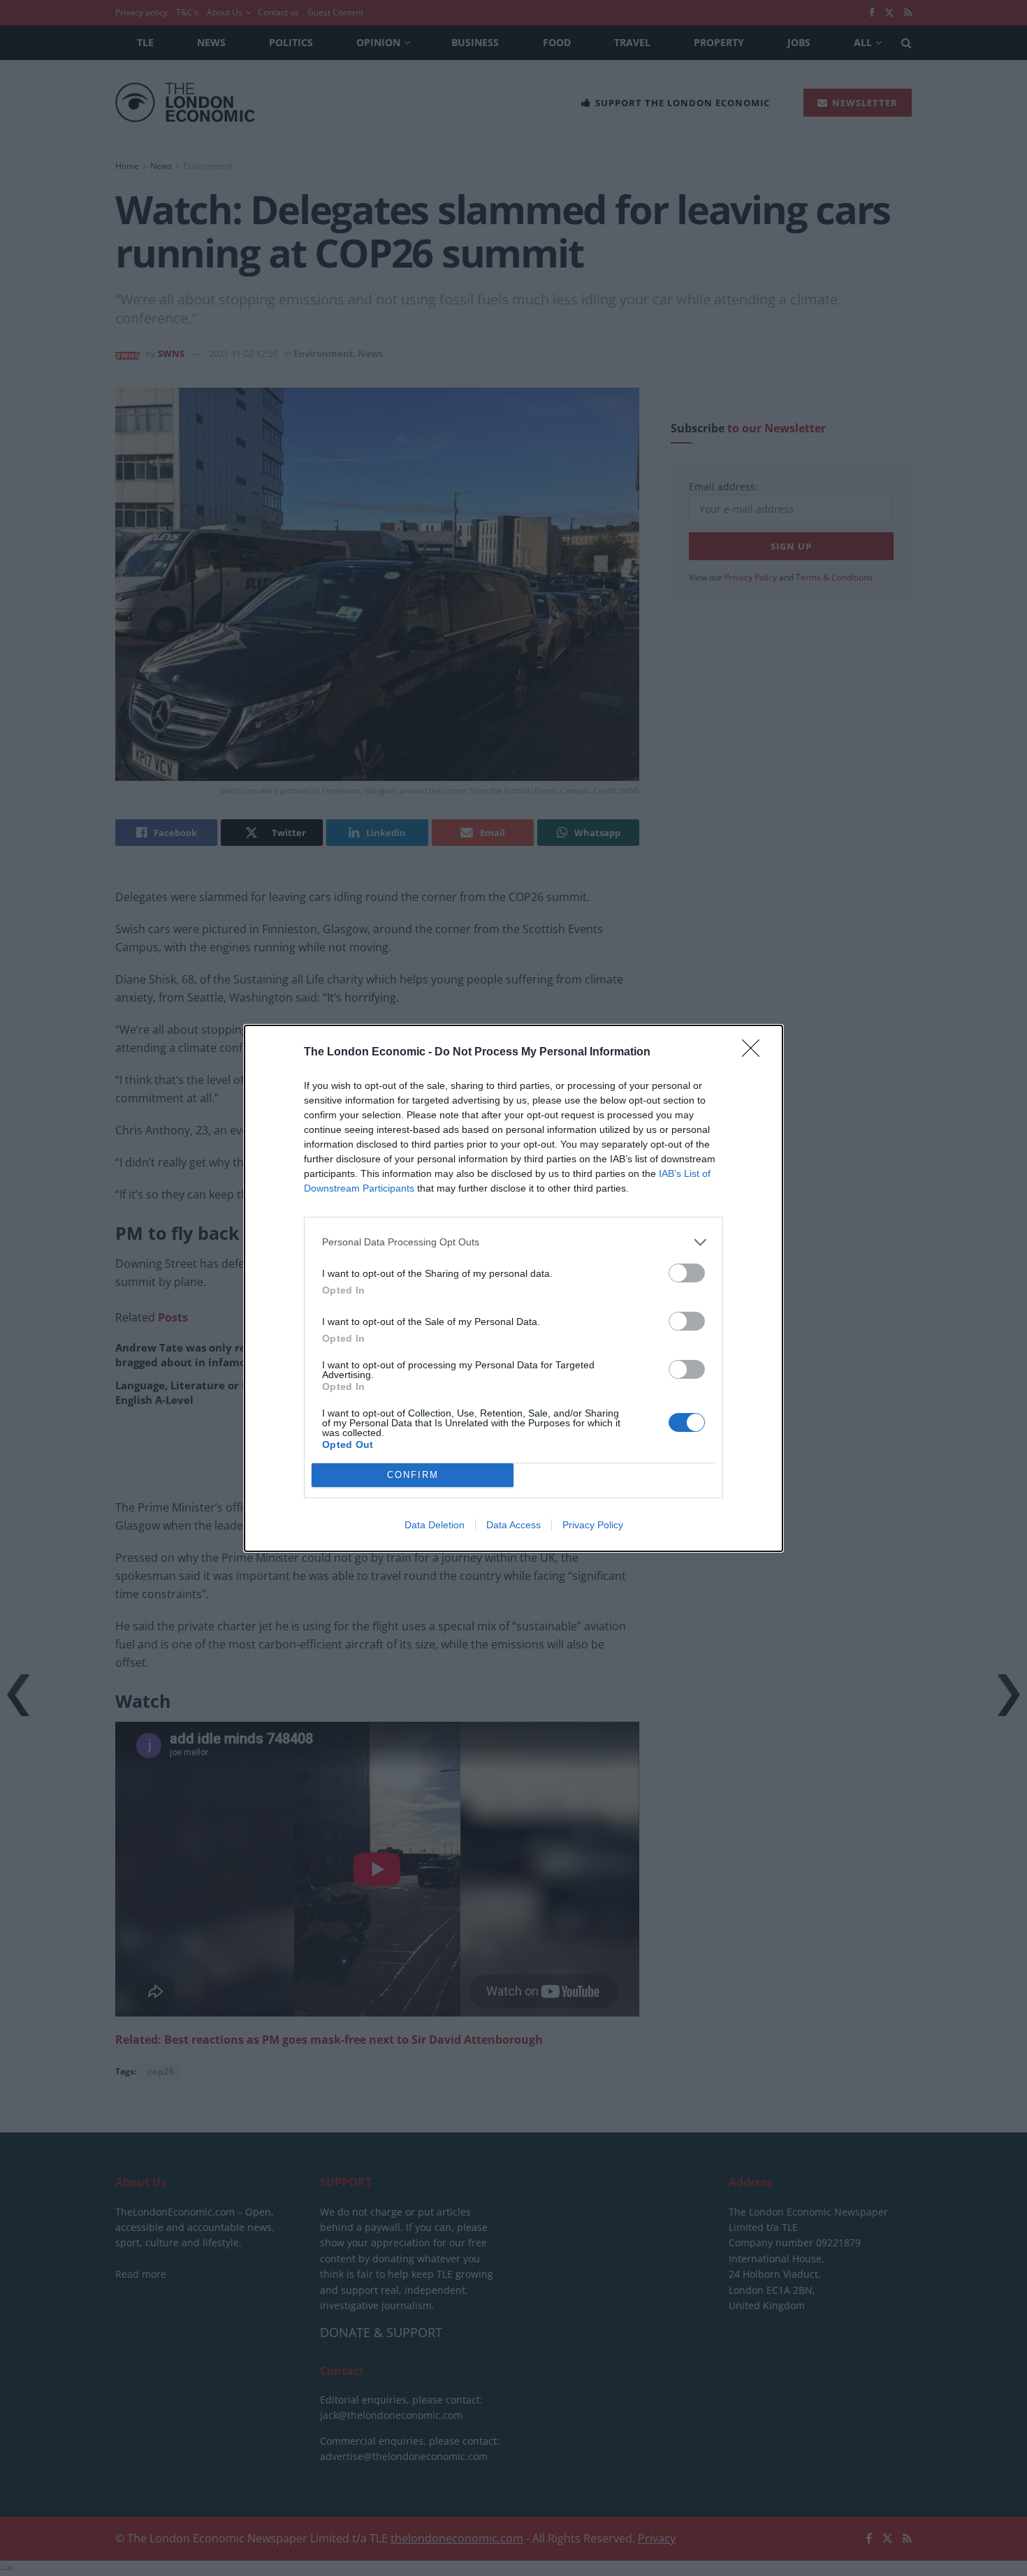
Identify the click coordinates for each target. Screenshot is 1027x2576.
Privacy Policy (593, 1525)
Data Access (513, 1525)
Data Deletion (435, 1525)
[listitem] (513, 1242)
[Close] (755, 1053)
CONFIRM (413, 1475)
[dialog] (513, 1288)
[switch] (687, 1273)
